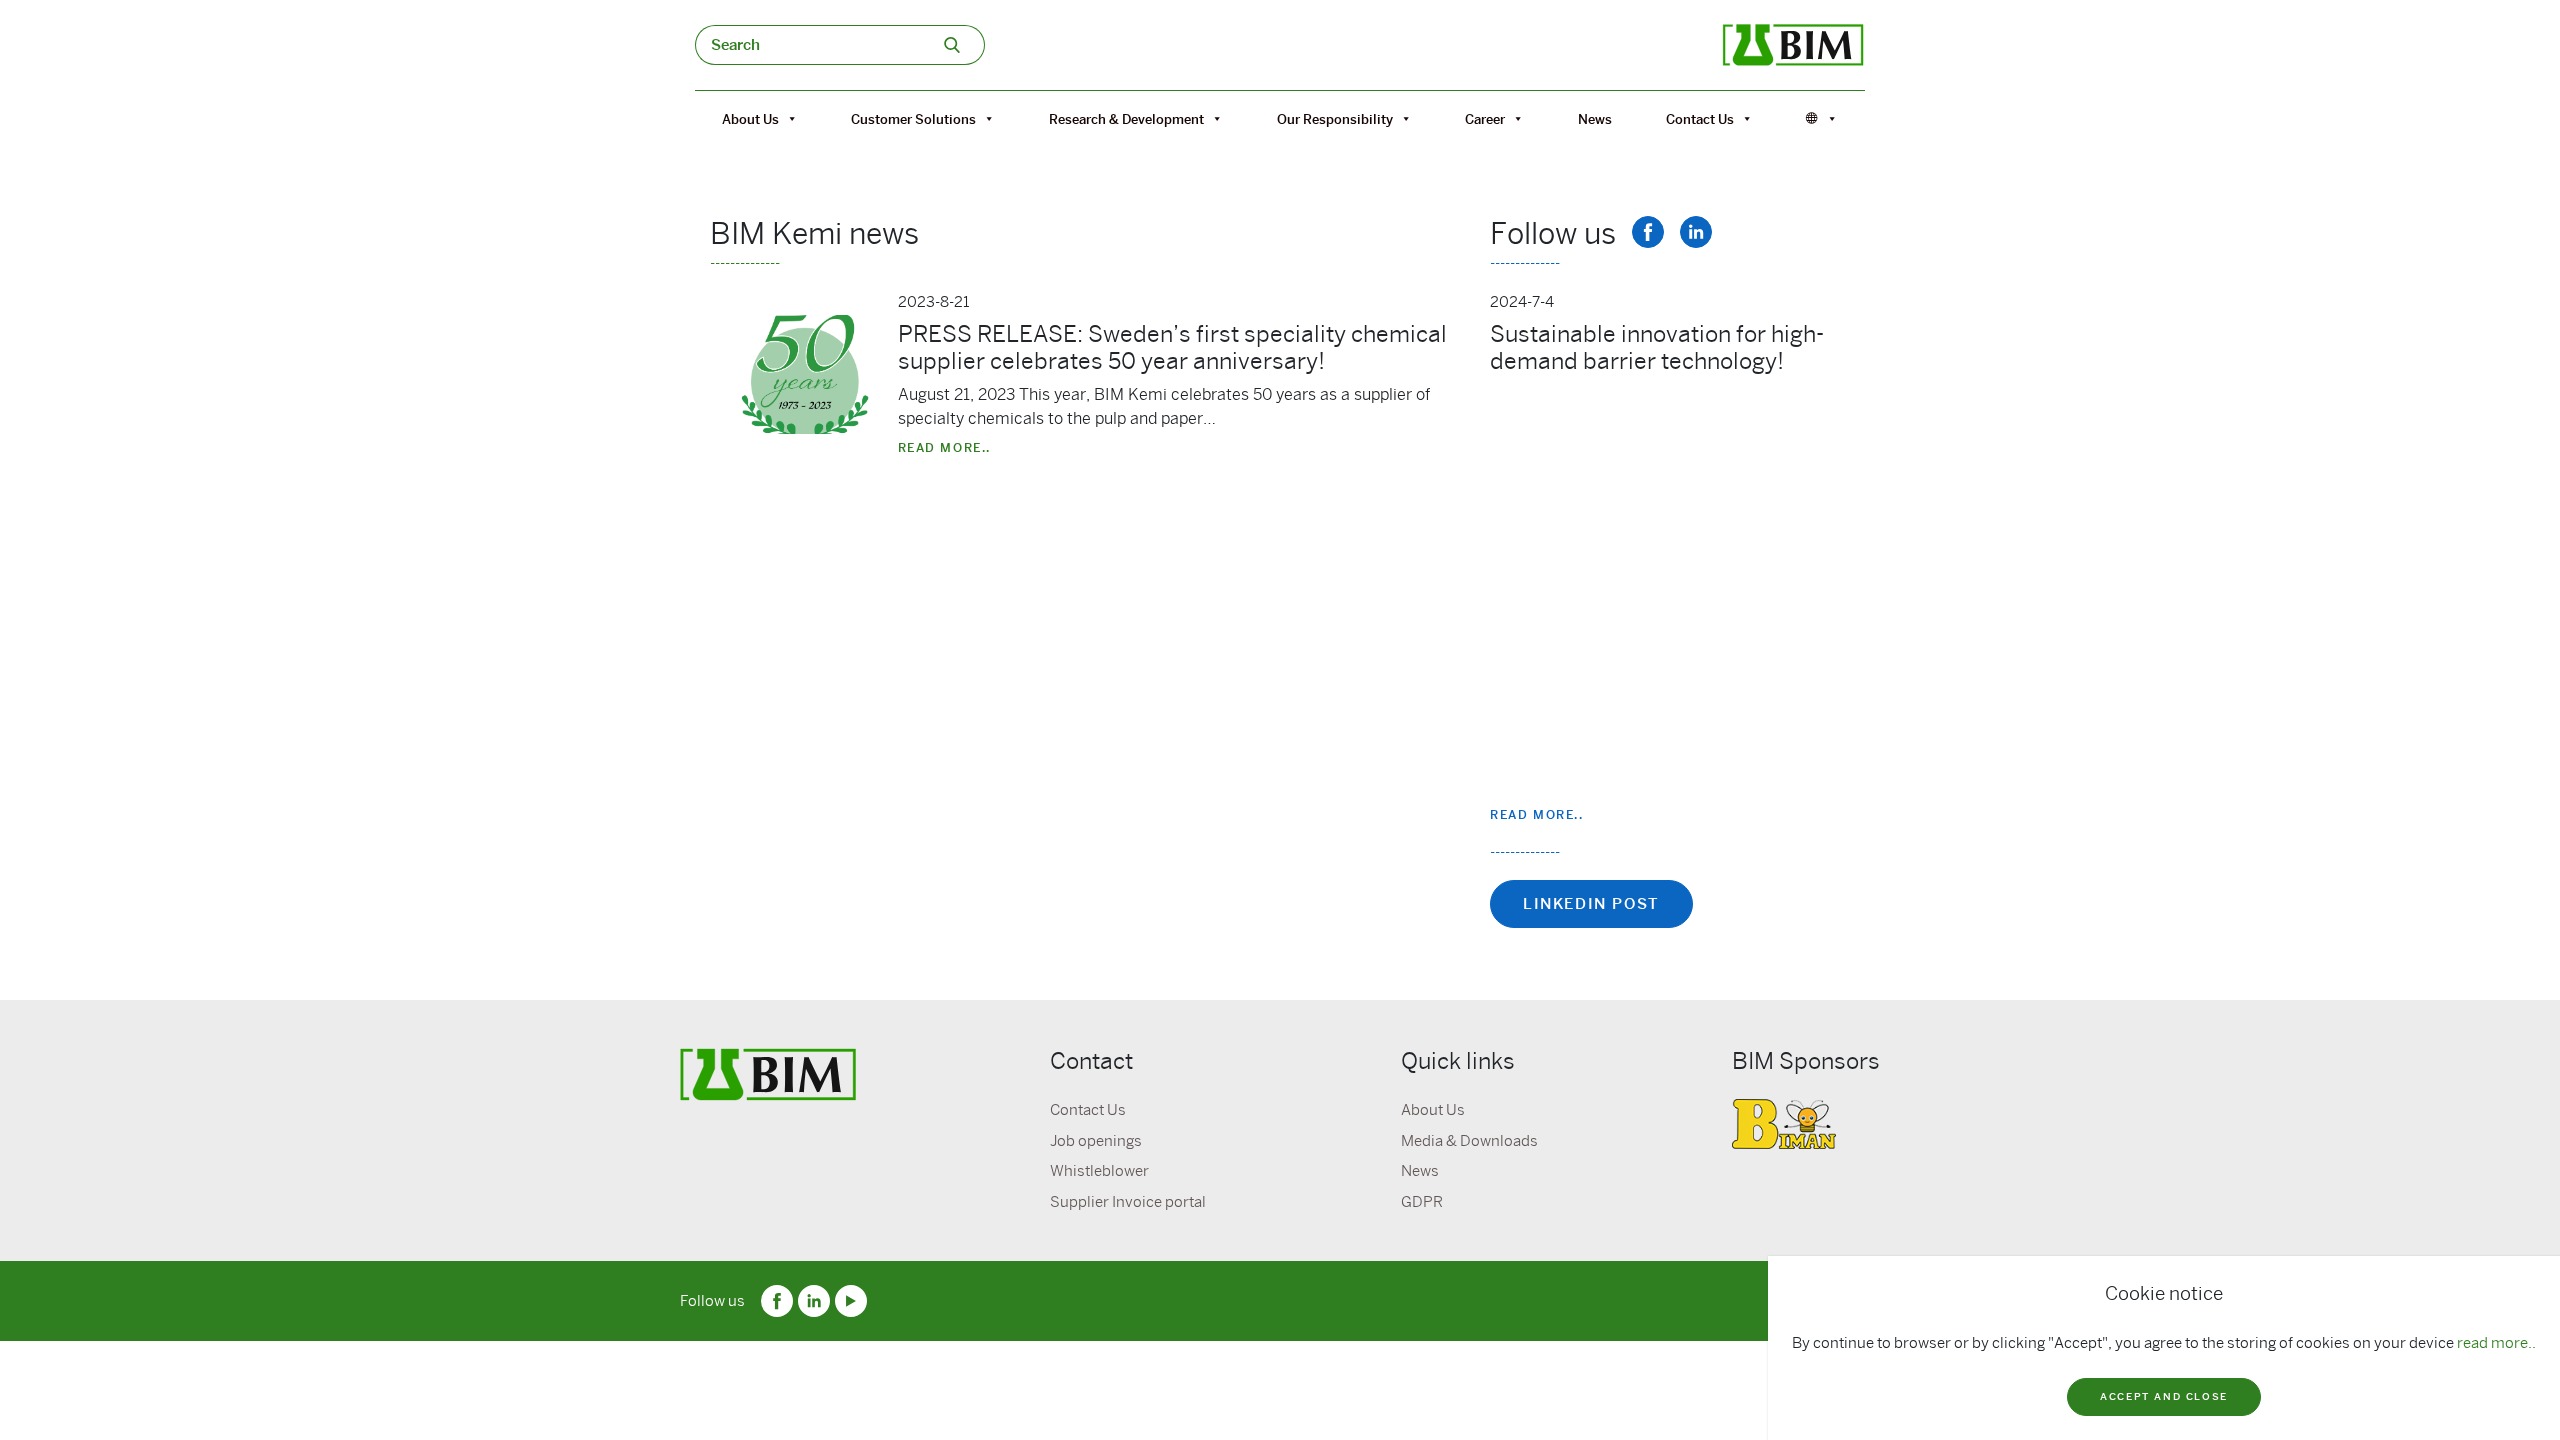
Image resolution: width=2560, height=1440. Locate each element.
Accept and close (2164, 1396)
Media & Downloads (1469, 1141)
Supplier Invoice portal (1128, 1202)
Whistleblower (1099, 1171)
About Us (750, 119)
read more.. (2496, 1343)
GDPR (1422, 1202)
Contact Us (1700, 119)
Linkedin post (1591, 904)
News (1595, 119)
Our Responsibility (1335, 119)
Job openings (1096, 1141)
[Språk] (1822, 119)
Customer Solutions (913, 119)
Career (1485, 119)
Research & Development (1126, 119)
